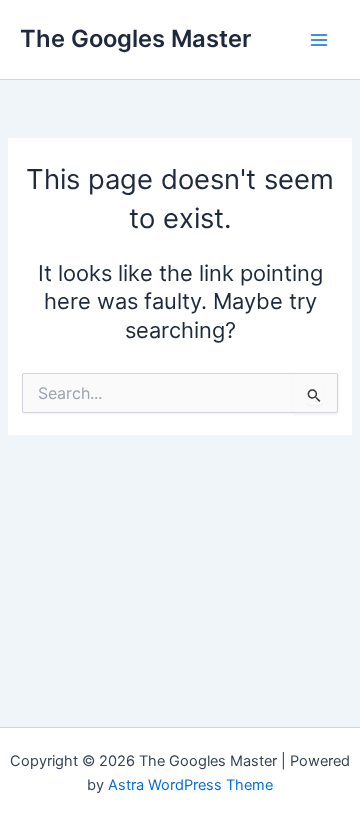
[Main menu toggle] (319, 40)
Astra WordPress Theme (190, 785)
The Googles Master (135, 38)
